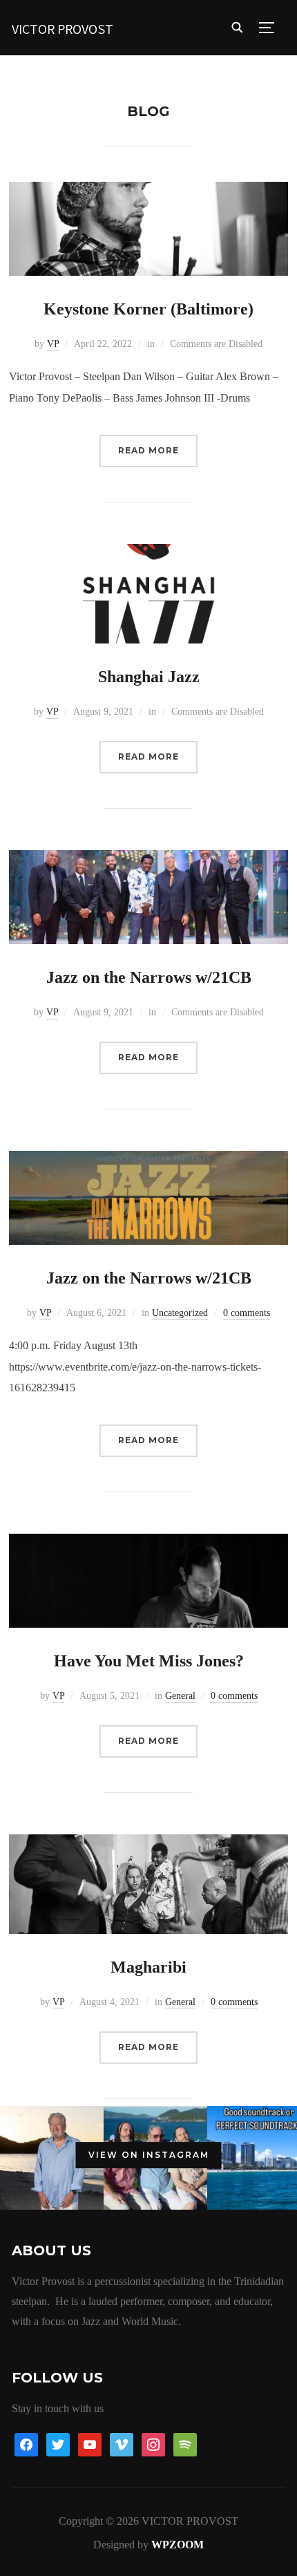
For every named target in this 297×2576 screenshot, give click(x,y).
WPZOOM (178, 2545)
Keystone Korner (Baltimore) (148, 309)
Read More (148, 450)
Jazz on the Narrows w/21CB (149, 977)
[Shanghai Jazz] (148, 553)
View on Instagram (149, 2155)
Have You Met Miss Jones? (149, 1661)
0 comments (247, 1313)
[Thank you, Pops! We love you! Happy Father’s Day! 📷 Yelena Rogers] (52, 2158)
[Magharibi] (148, 1844)
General (180, 1696)
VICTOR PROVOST (63, 29)
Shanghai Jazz (149, 677)
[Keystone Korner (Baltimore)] (148, 191)
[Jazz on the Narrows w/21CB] (148, 859)
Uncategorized (180, 1313)
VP (53, 344)
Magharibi (148, 1967)
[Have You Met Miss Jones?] (148, 1543)
